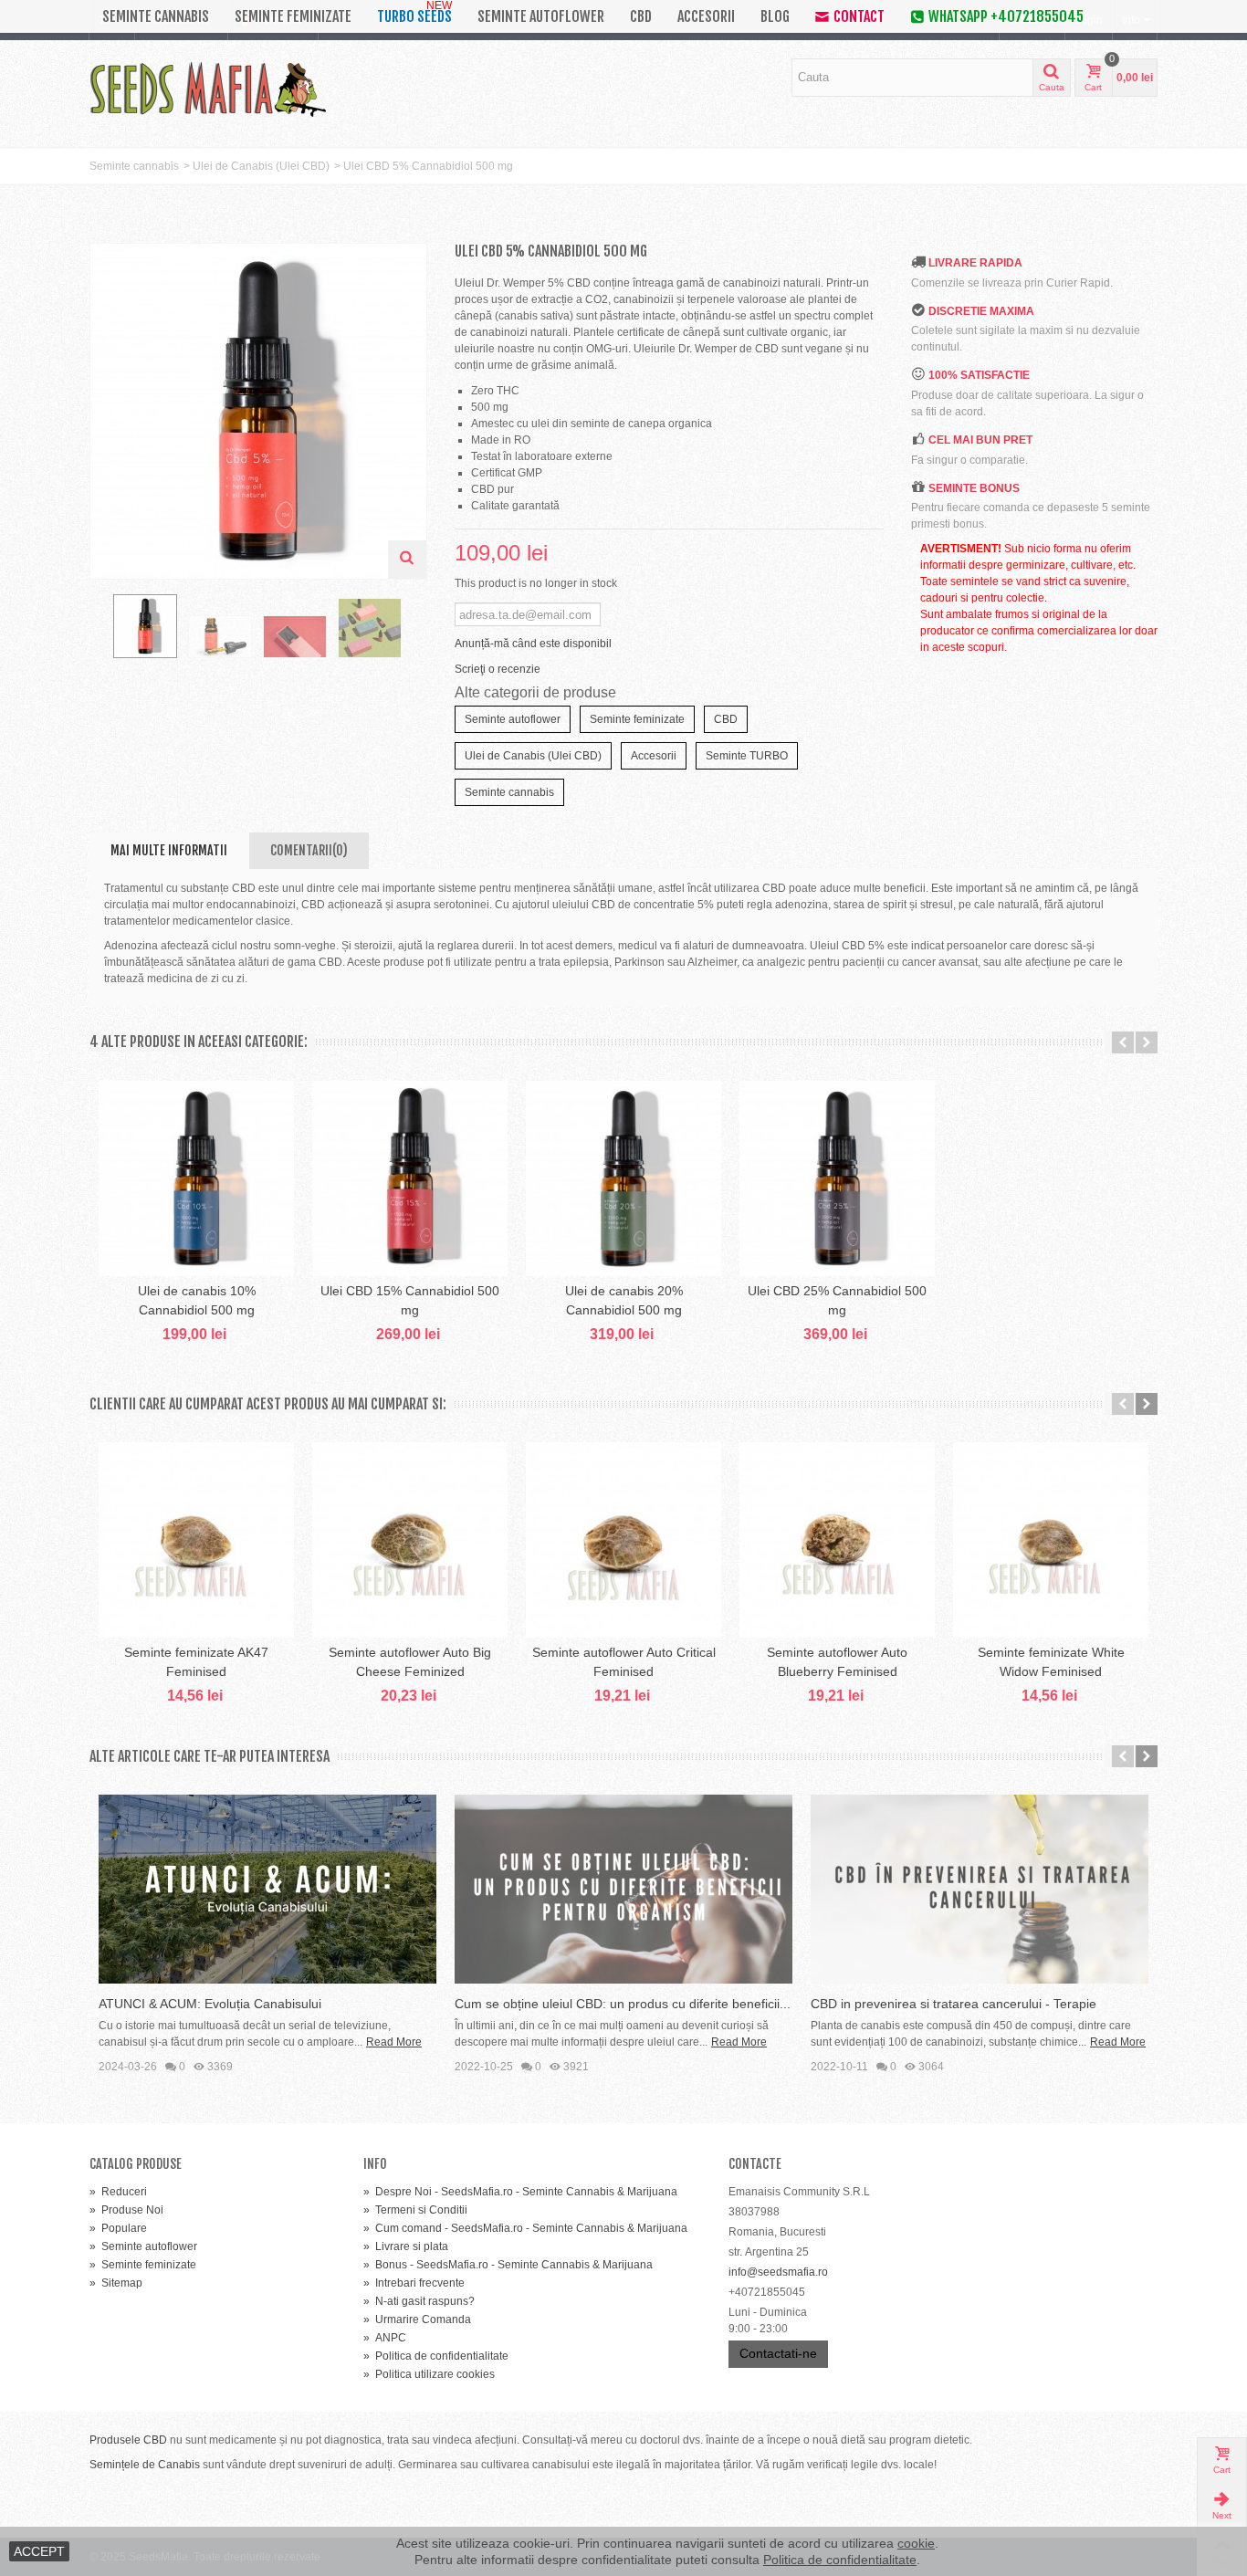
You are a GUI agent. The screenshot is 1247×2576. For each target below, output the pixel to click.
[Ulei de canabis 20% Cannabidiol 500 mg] (623, 1178)
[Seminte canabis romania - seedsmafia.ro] (220, 637)
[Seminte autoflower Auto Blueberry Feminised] (837, 1540)
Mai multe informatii (169, 850)
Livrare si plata (406, 2246)
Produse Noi (126, 2210)
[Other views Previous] (99, 632)
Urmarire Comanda (417, 2319)
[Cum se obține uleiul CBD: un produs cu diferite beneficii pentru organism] (623, 1889)
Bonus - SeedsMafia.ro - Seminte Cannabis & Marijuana (508, 2265)
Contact (859, 16)
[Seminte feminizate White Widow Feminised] (1051, 1540)
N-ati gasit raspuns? (419, 2301)
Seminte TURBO (747, 756)
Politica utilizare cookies (429, 2374)
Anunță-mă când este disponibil (533, 644)
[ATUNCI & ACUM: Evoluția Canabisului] (267, 1889)
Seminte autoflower (541, 16)
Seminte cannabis (156, 16)
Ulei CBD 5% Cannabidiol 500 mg (428, 166)
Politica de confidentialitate (436, 2356)
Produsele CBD (128, 2440)
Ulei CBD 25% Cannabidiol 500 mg (837, 1300)
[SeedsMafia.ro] (208, 88)
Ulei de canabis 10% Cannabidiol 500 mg (197, 1300)
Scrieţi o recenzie (498, 669)
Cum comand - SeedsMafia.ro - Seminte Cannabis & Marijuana (525, 2228)
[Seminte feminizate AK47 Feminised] (196, 1540)
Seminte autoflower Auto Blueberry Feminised (837, 1662)
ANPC (385, 2338)
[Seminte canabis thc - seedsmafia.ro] (295, 637)
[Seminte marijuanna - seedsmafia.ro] (145, 626)
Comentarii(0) (309, 850)
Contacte (755, 2164)
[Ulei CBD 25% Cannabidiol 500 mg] (837, 1178)
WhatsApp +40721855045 (1006, 16)
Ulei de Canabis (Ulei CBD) (261, 166)
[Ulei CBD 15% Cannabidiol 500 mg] (410, 1178)
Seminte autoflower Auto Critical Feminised (624, 1662)
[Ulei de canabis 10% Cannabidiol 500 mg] (196, 1178)
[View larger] (407, 560)
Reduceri (118, 2192)
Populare (118, 2228)
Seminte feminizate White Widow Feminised (1051, 1662)
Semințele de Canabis (145, 2465)
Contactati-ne (778, 2353)
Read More (394, 2042)
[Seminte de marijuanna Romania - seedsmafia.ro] (370, 628)
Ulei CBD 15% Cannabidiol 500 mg (410, 1300)
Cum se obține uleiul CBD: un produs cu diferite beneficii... (623, 2004)
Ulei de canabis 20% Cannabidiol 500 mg (624, 1300)
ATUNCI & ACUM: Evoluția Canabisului (210, 2004)
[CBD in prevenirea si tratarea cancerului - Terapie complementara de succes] (980, 1889)
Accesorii (706, 16)
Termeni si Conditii (415, 2210)
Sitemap (116, 2283)
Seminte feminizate (293, 16)
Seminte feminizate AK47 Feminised (196, 1662)
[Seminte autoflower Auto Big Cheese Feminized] (410, 1540)
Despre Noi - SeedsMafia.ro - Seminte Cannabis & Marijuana (520, 2192)
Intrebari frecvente (414, 2283)
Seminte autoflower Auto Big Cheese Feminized (410, 1662)
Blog (775, 16)
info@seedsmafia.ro (778, 2272)
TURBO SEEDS (414, 13)
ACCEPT (39, 2551)
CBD (641, 16)
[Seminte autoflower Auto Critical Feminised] (623, 1540)
